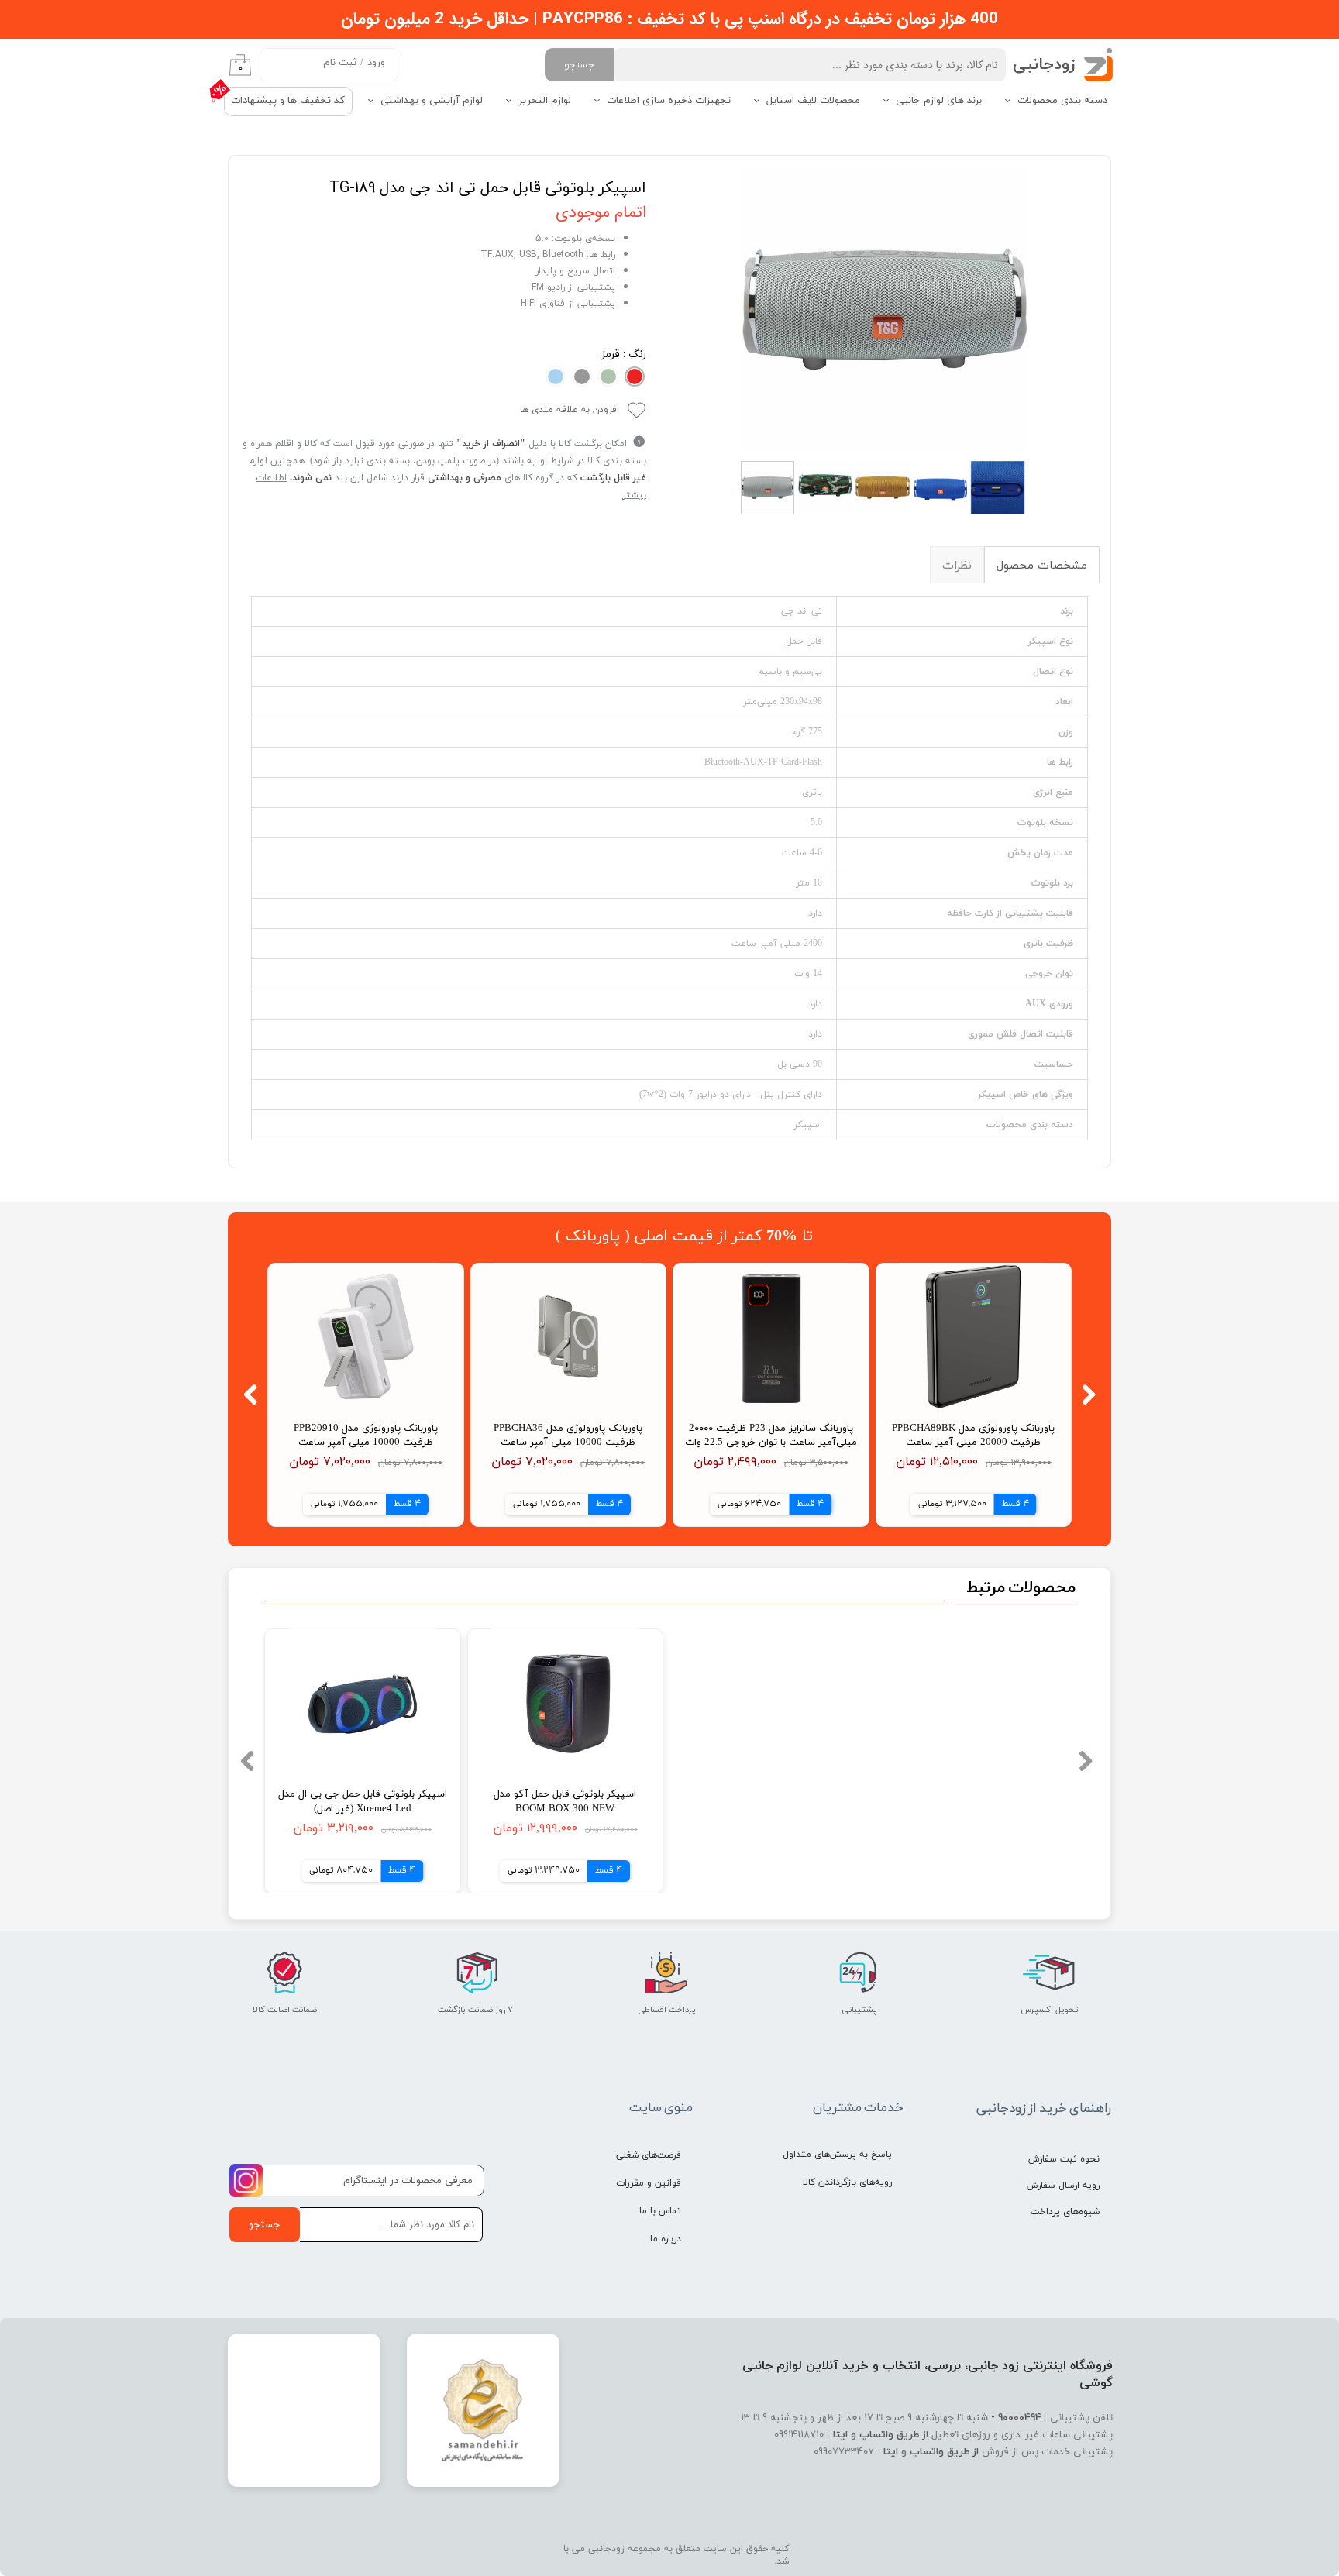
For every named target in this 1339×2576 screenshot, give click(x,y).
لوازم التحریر (545, 101)
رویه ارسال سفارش (1063, 2186)
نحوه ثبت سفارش (1064, 2159)
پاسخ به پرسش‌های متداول (837, 2155)
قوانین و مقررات (649, 2183)
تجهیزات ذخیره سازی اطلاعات (669, 101)
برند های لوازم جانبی (939, 101)
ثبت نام (340, 63)
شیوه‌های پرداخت (1065, 2212)
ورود (376, 63)
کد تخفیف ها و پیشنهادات (288, 101)
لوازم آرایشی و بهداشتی (432, 101)
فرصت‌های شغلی (649, 2155)
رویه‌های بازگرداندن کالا (847, 2182)
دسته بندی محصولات (1062, 101)
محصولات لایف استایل (813, 101)
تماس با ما (660, 2211)
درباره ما (666, 2239)
